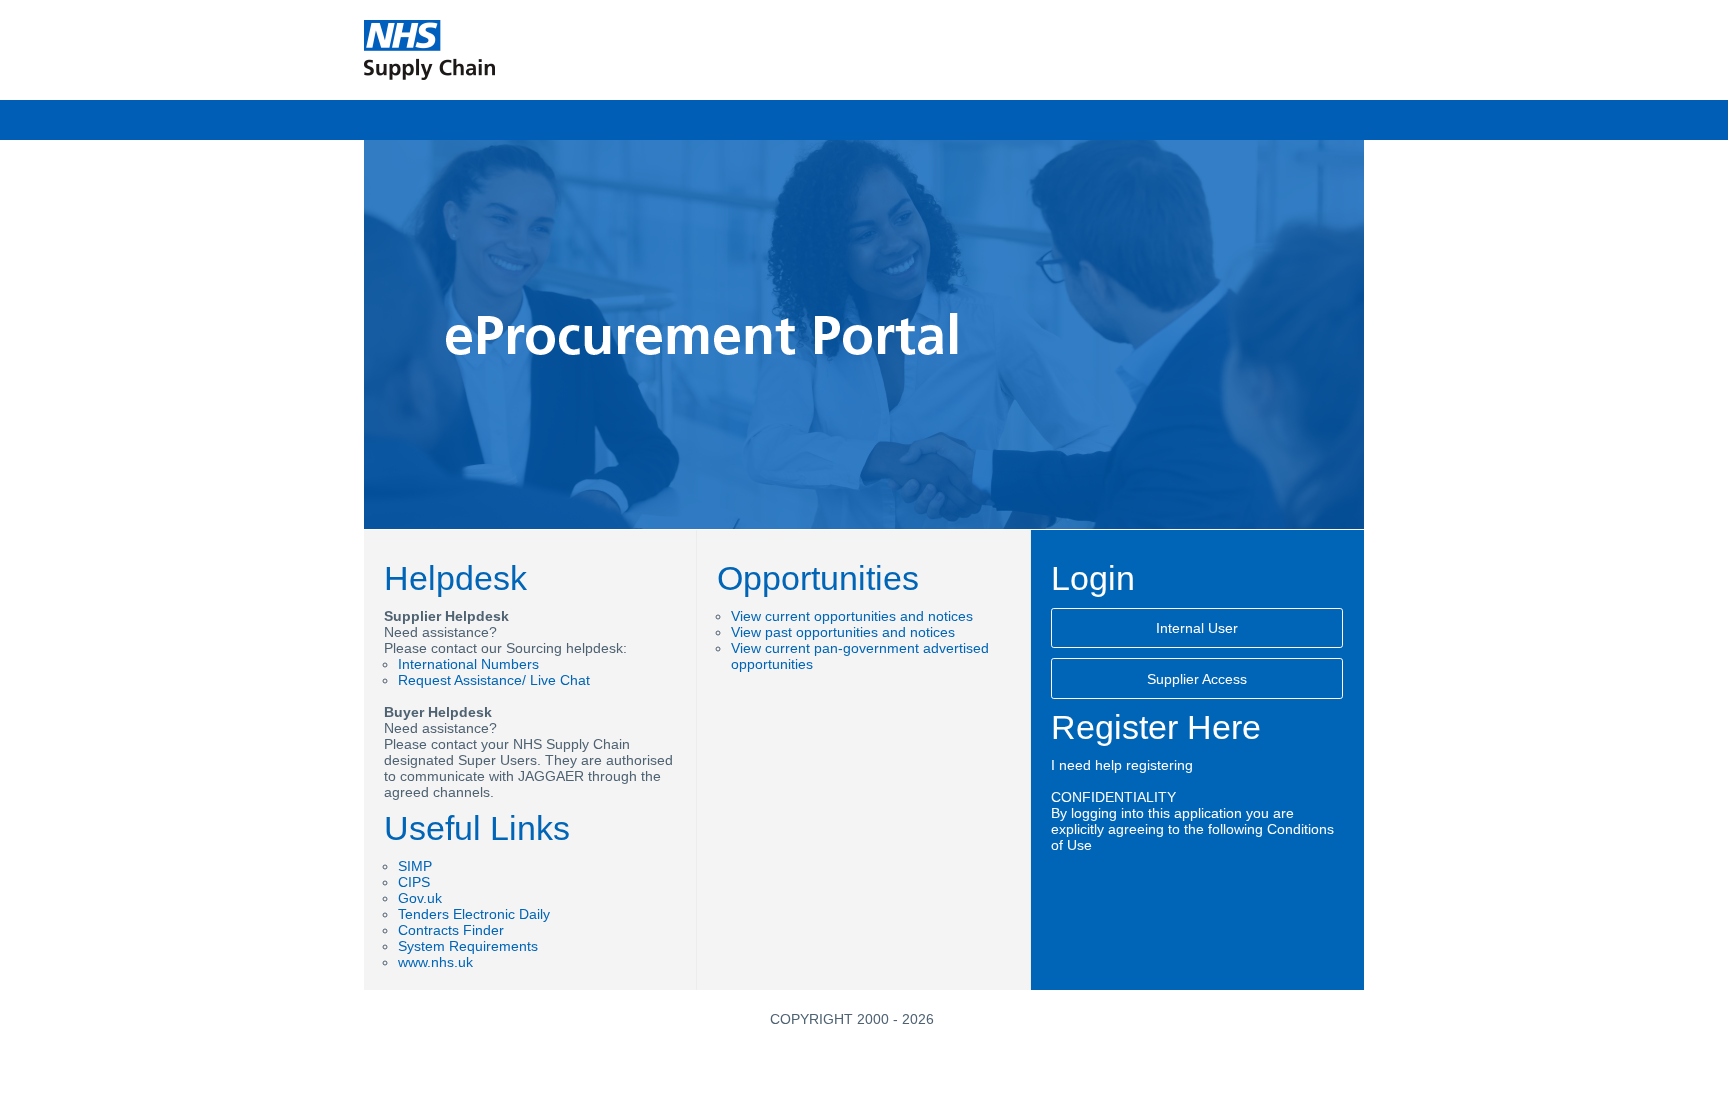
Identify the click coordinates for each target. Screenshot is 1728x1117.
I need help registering (1122, 765)
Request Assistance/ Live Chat (494, 680)
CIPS (414, 882)
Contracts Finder (451, 930)
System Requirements (468, 946)
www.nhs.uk (435, 962)
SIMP (415, 866)
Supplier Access (1197, 679)
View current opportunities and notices (852, 616)
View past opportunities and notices (843, 632)
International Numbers (468, 664)
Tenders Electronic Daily (474, 914)
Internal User (1197, 628)
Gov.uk (420, 898)
